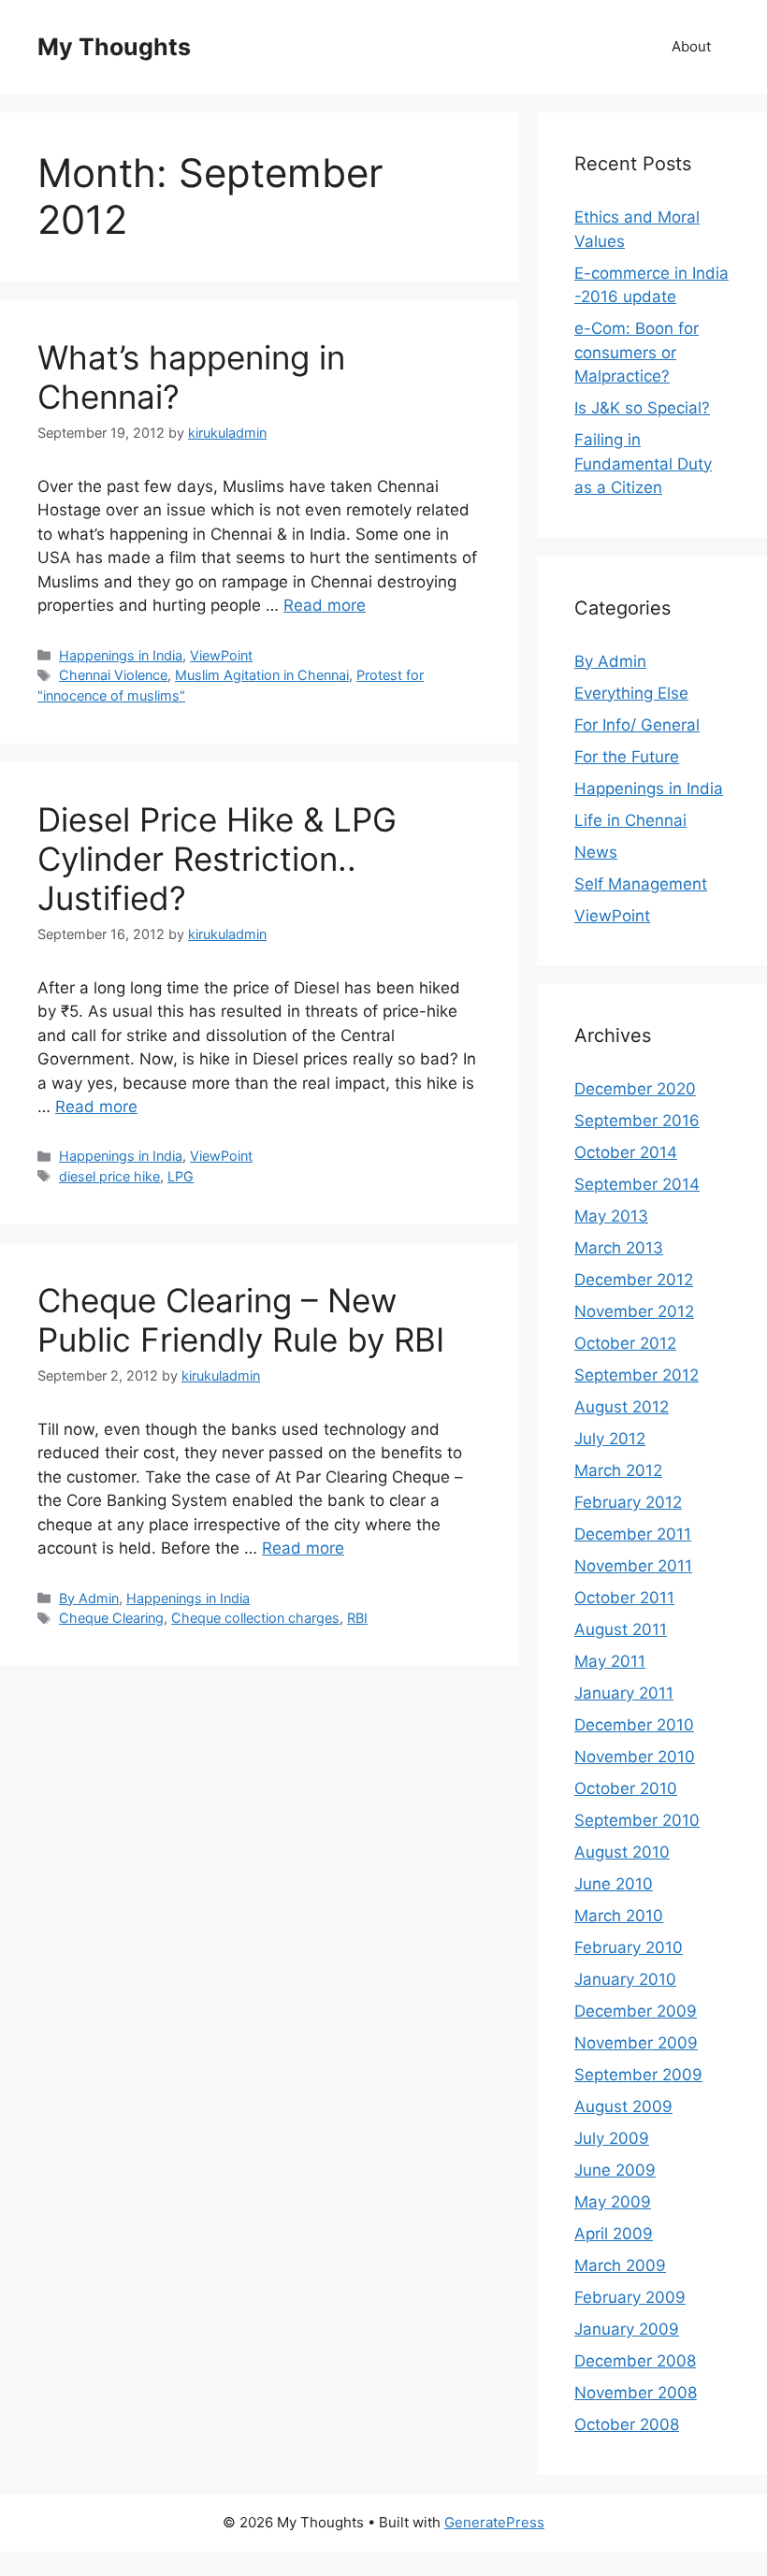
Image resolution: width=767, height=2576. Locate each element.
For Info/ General (637, 725)
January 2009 (627, 2329)
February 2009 (630, 2297)
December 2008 (635, 2361)
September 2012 (637, 1375)
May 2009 (613, 2202)
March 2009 (620, 2265)
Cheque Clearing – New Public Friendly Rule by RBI (241, 1320)
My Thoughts (114, 47)
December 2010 (634, 1725)
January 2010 (625, 1979)
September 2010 (637, 1820)
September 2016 (637, 1121)
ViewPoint (221, 655)
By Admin (89, 1598)
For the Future (627, 757)
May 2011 (610, 1661)
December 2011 (633, 1534)
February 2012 (628, 1502)
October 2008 (627, 2424)
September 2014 (637, 1184)
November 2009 (636, 2043)
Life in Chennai (630, 820)
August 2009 (623, 2106)
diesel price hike (109, 1176)
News (596, 852)
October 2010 (626, 1788)
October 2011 (624, 1598)
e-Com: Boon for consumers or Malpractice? (637, 352)
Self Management (641, 884)
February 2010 (629, 1947)
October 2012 (625, 1343)
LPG (181, 1176)
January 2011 (624, 1693)
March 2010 (619, 1916)
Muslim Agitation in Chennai (262, 675)
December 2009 (636, 2011)
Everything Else (631, 693)
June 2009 (615, 2170)
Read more (325, 605)
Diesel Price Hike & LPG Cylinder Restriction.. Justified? (217, 859)
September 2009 (638, 2075)
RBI (357, 1618)
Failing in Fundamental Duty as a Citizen (643, 463)
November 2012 (634, 1311)
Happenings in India (121, 655)
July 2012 (610, 1439)
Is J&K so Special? (642, 408)
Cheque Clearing (111, 1618)
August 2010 (622, 1852)
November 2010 (635, 1757)
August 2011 (621, 1629)
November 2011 (633, 1566)
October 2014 (626, 1152)
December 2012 (634, 1280)
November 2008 (636, 2393)
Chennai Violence (113, 675)
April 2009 (614, 2234)
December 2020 (635, 1089)
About (691, 46)
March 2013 (619, 1248)
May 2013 (611, 1216)
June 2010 (614, 1884)
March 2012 (618, 1470)
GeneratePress (494, 2522)
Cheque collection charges (255, 1618)
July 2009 (612, 2138)
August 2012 (622, 1407)
